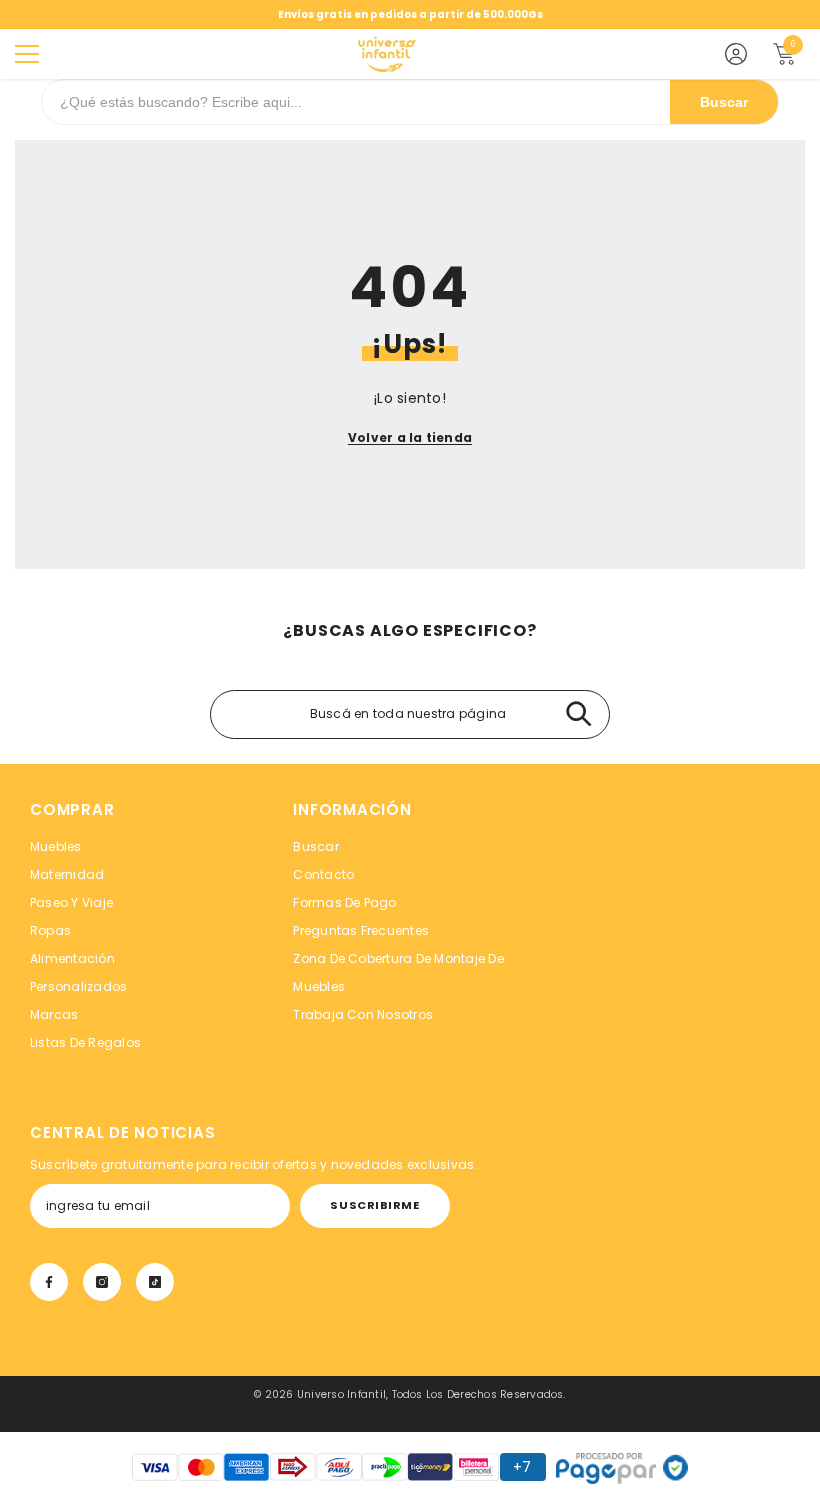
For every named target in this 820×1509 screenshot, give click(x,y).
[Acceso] (736, 54)
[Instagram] (102, 1282)
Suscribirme (374, 1205)
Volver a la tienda (410, 437)
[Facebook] (49, 1282)
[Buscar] (578, 714)
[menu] (27, 54)
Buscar (724, 102)
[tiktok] (155, 1282)
